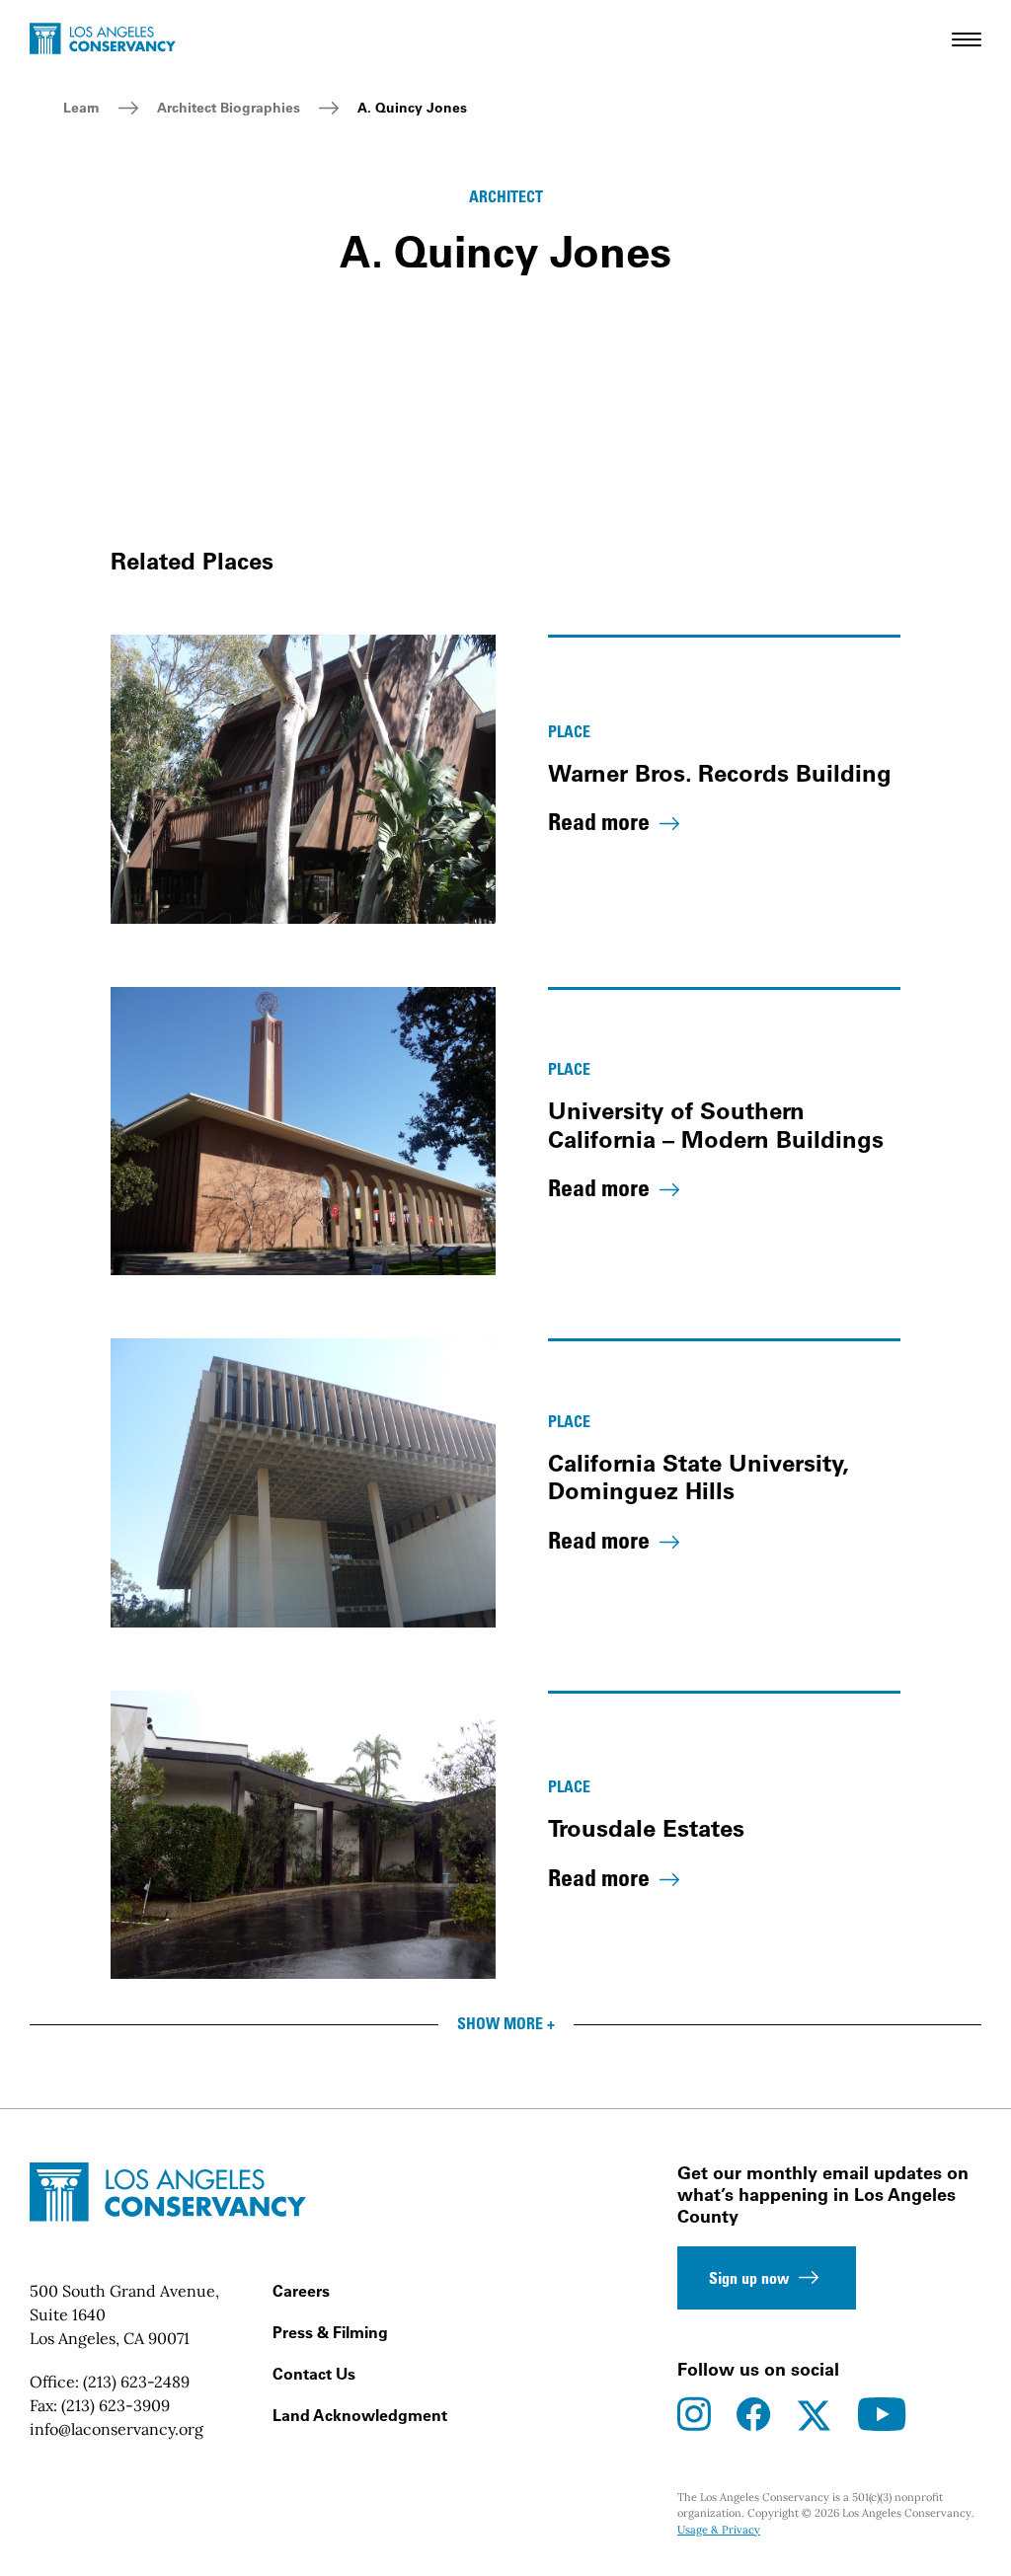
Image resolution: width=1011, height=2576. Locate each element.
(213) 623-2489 (136, 2382)
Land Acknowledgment (360, 2415)
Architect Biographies (229, 108)
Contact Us (314, 2374)
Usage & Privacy (719, 2530)
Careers (301, 2291)
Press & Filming (330, 2332)
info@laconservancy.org (117, 2429)
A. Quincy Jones (412, 108)
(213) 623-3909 (116, 2405)
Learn (81, 108)
